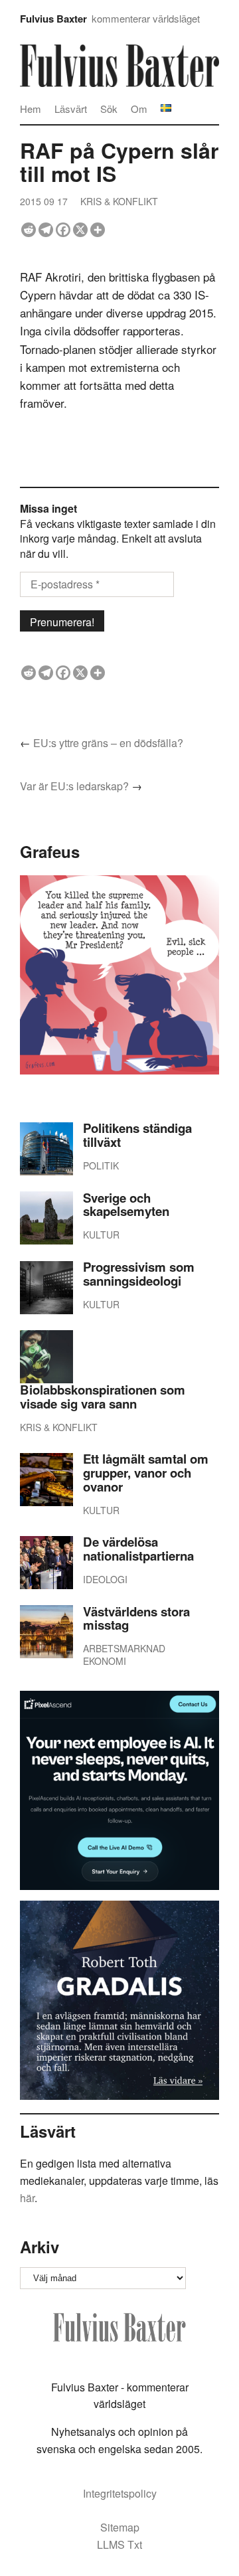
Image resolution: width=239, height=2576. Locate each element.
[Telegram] (46, 230)
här (27, 2198)
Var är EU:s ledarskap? (74, 786)
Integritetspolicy (120, 2493)
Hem (31, 109)
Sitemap (120, 2527)
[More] (98, 230)
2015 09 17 (44, 201)
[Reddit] (29, 230)
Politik (101, 1165)
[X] (80, 230)
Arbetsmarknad (124, 1648)
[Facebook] (63, 230)
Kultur (101, 1235)
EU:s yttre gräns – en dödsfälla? (108, 743)
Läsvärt (71, 109)
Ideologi (105, 1579)
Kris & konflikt (119, 201)
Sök (109, 109)
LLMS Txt (119, 2544)
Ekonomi (105, 1661)
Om (139, 109)
